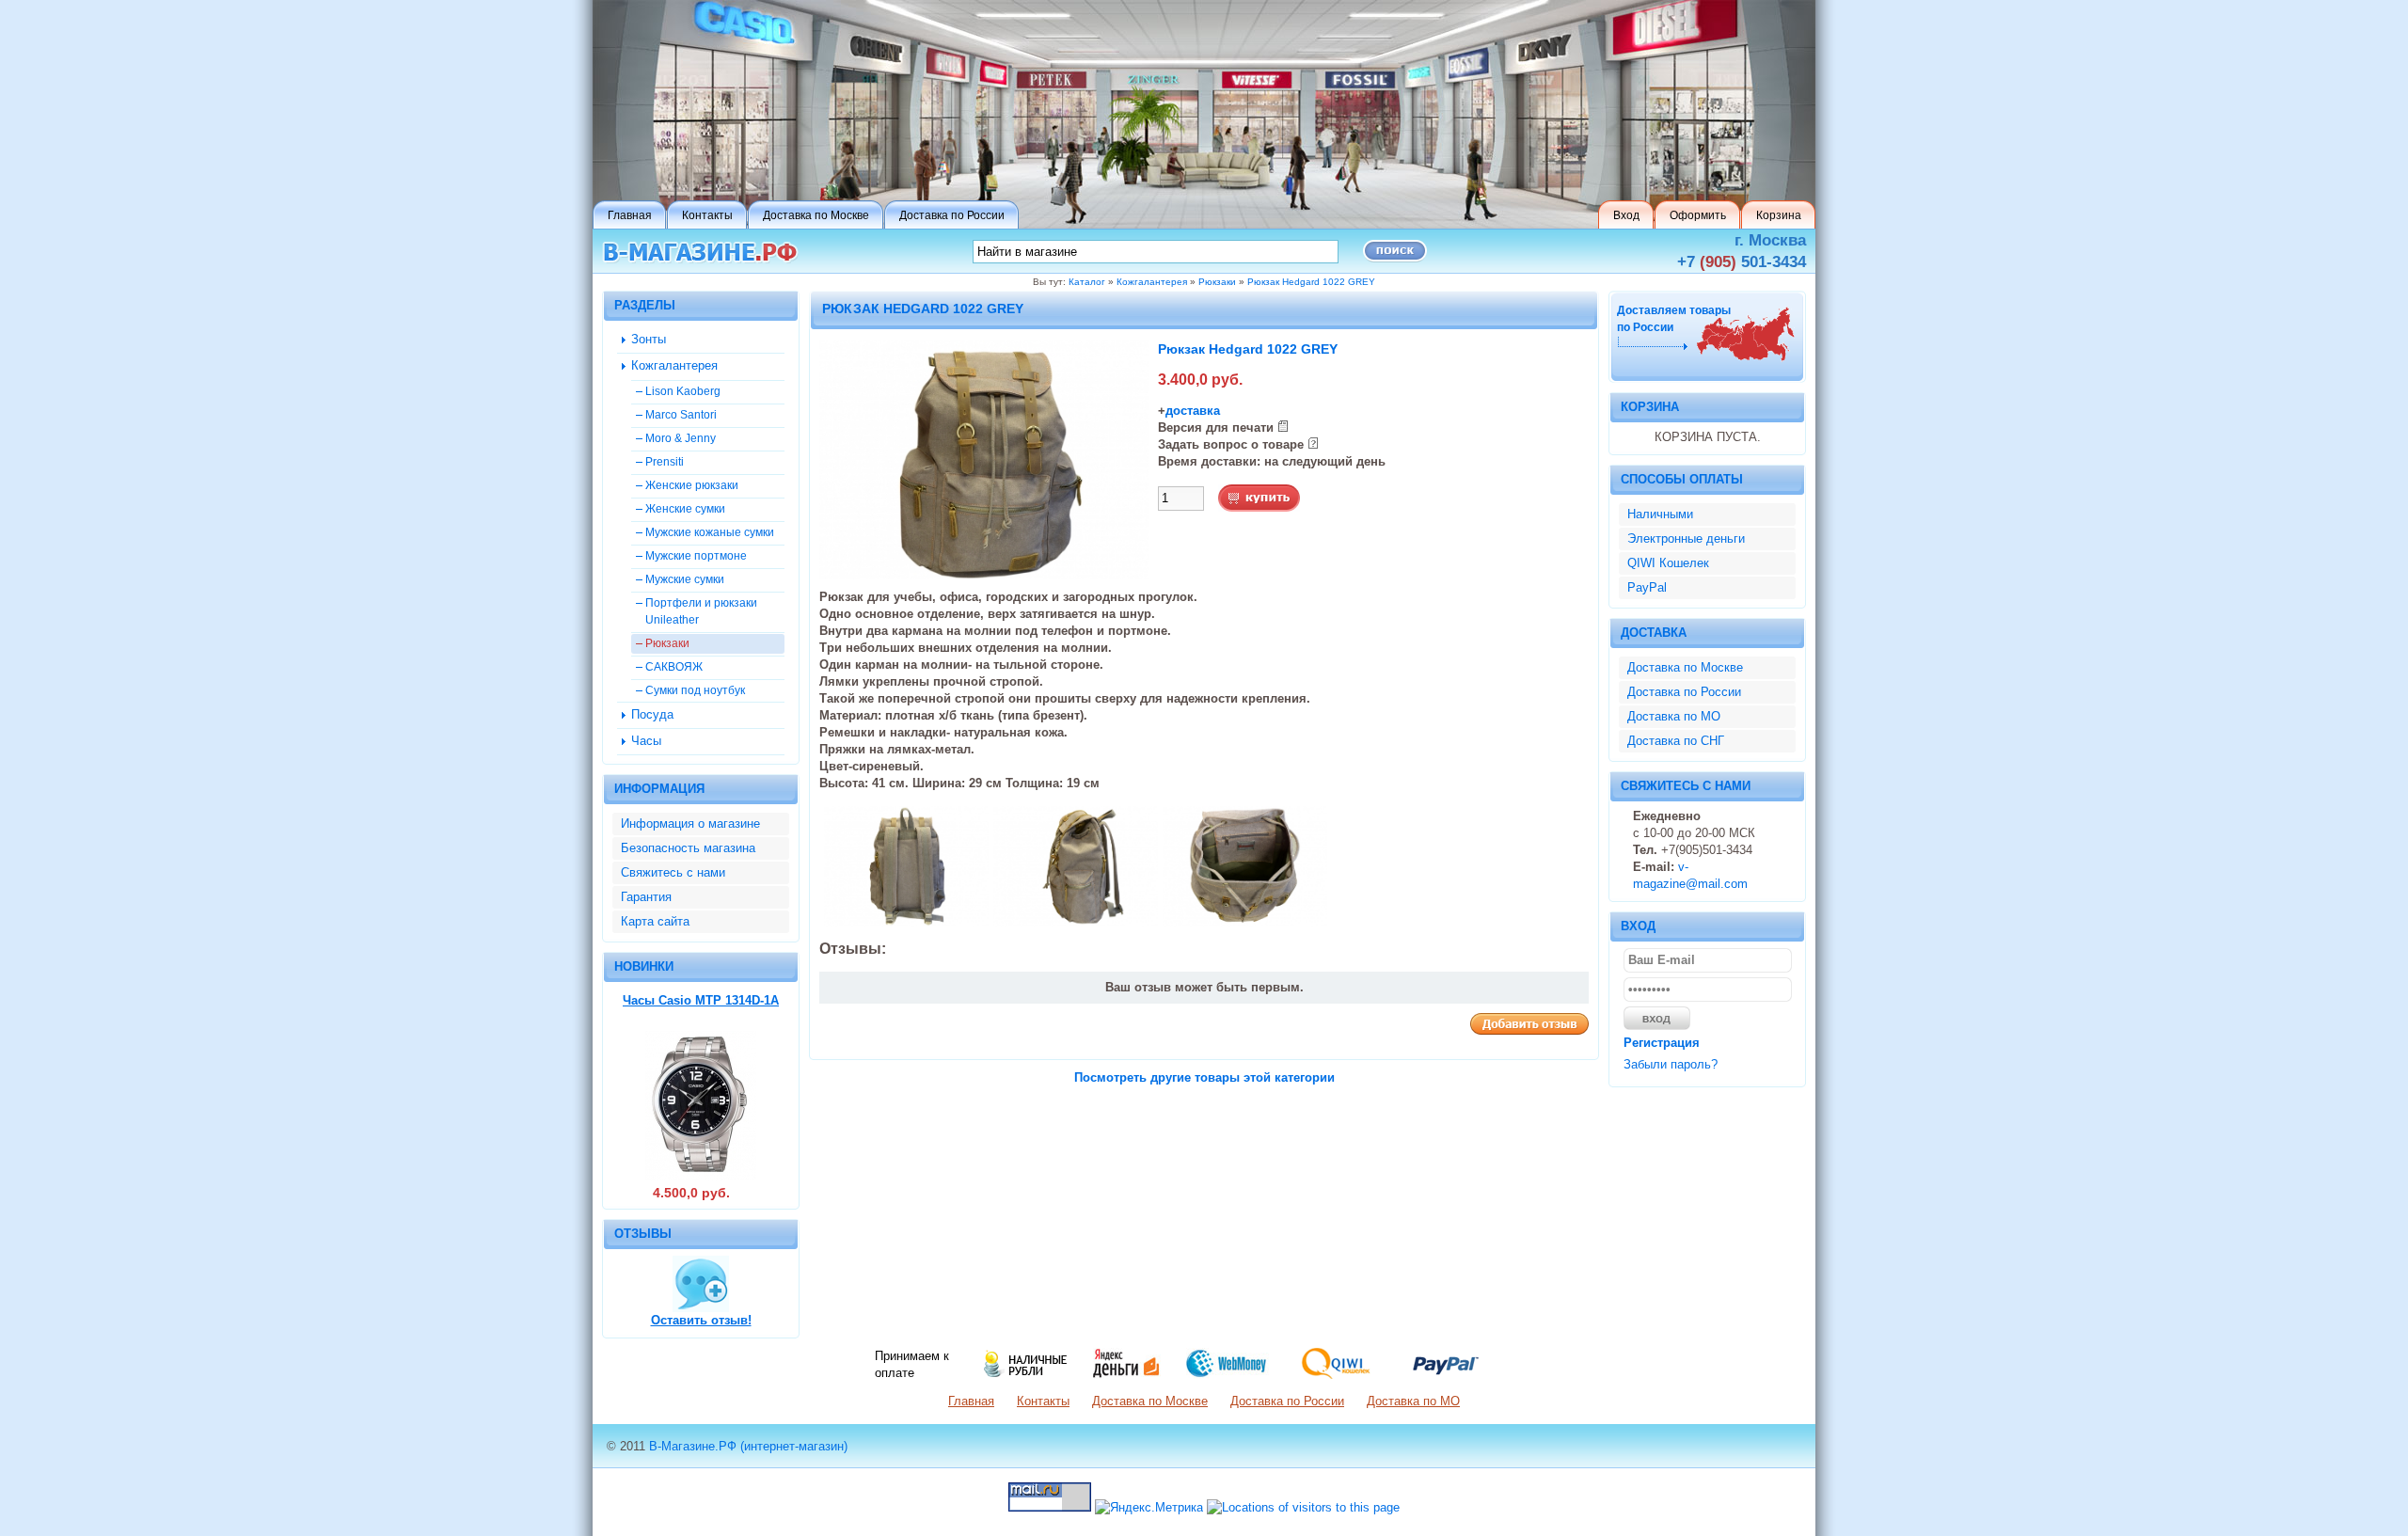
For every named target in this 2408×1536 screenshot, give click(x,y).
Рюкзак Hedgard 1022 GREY (1311, 282)
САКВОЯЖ (674, 666)
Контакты (1043, 1401)
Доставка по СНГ (1676, 741)
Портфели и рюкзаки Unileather (701, 611)
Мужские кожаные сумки (710, 532)
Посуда (652, 714)
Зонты (649, 339)
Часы (646, 741)
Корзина (1650, 407)
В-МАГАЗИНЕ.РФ (700, 253)
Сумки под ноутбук (695, 690)
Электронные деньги (1686, 538)
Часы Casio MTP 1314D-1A (701, 1000)
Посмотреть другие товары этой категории (1204, 1077)
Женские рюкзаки (692, 485)
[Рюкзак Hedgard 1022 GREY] (984, 575)
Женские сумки (685, 508)
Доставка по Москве (1685, 667)
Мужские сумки (685, 579)
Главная (971, 1401)
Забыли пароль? (1671, 1064)
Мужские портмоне (696, 555)
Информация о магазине (690, 823)
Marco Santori (681, 414)
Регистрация (1662, 1043)
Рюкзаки (1217, 282)
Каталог (1087, 282)
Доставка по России (1684, 692)
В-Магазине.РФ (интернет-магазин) (748, 1446)
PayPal (1647, 587)
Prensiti (665, 461)
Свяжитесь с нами (673, 872)
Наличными (1660, 514)
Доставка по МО (1674, 716)
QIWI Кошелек (1668, 563)
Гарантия (646, 897)
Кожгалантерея (1152, 282)
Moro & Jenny (681, 438)
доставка (1193, 411)
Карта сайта (655, 921)
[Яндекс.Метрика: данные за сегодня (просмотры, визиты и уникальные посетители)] (1149, 1508)
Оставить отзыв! (701, 1320)
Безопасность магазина (688, 848)
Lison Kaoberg (683, 391)
